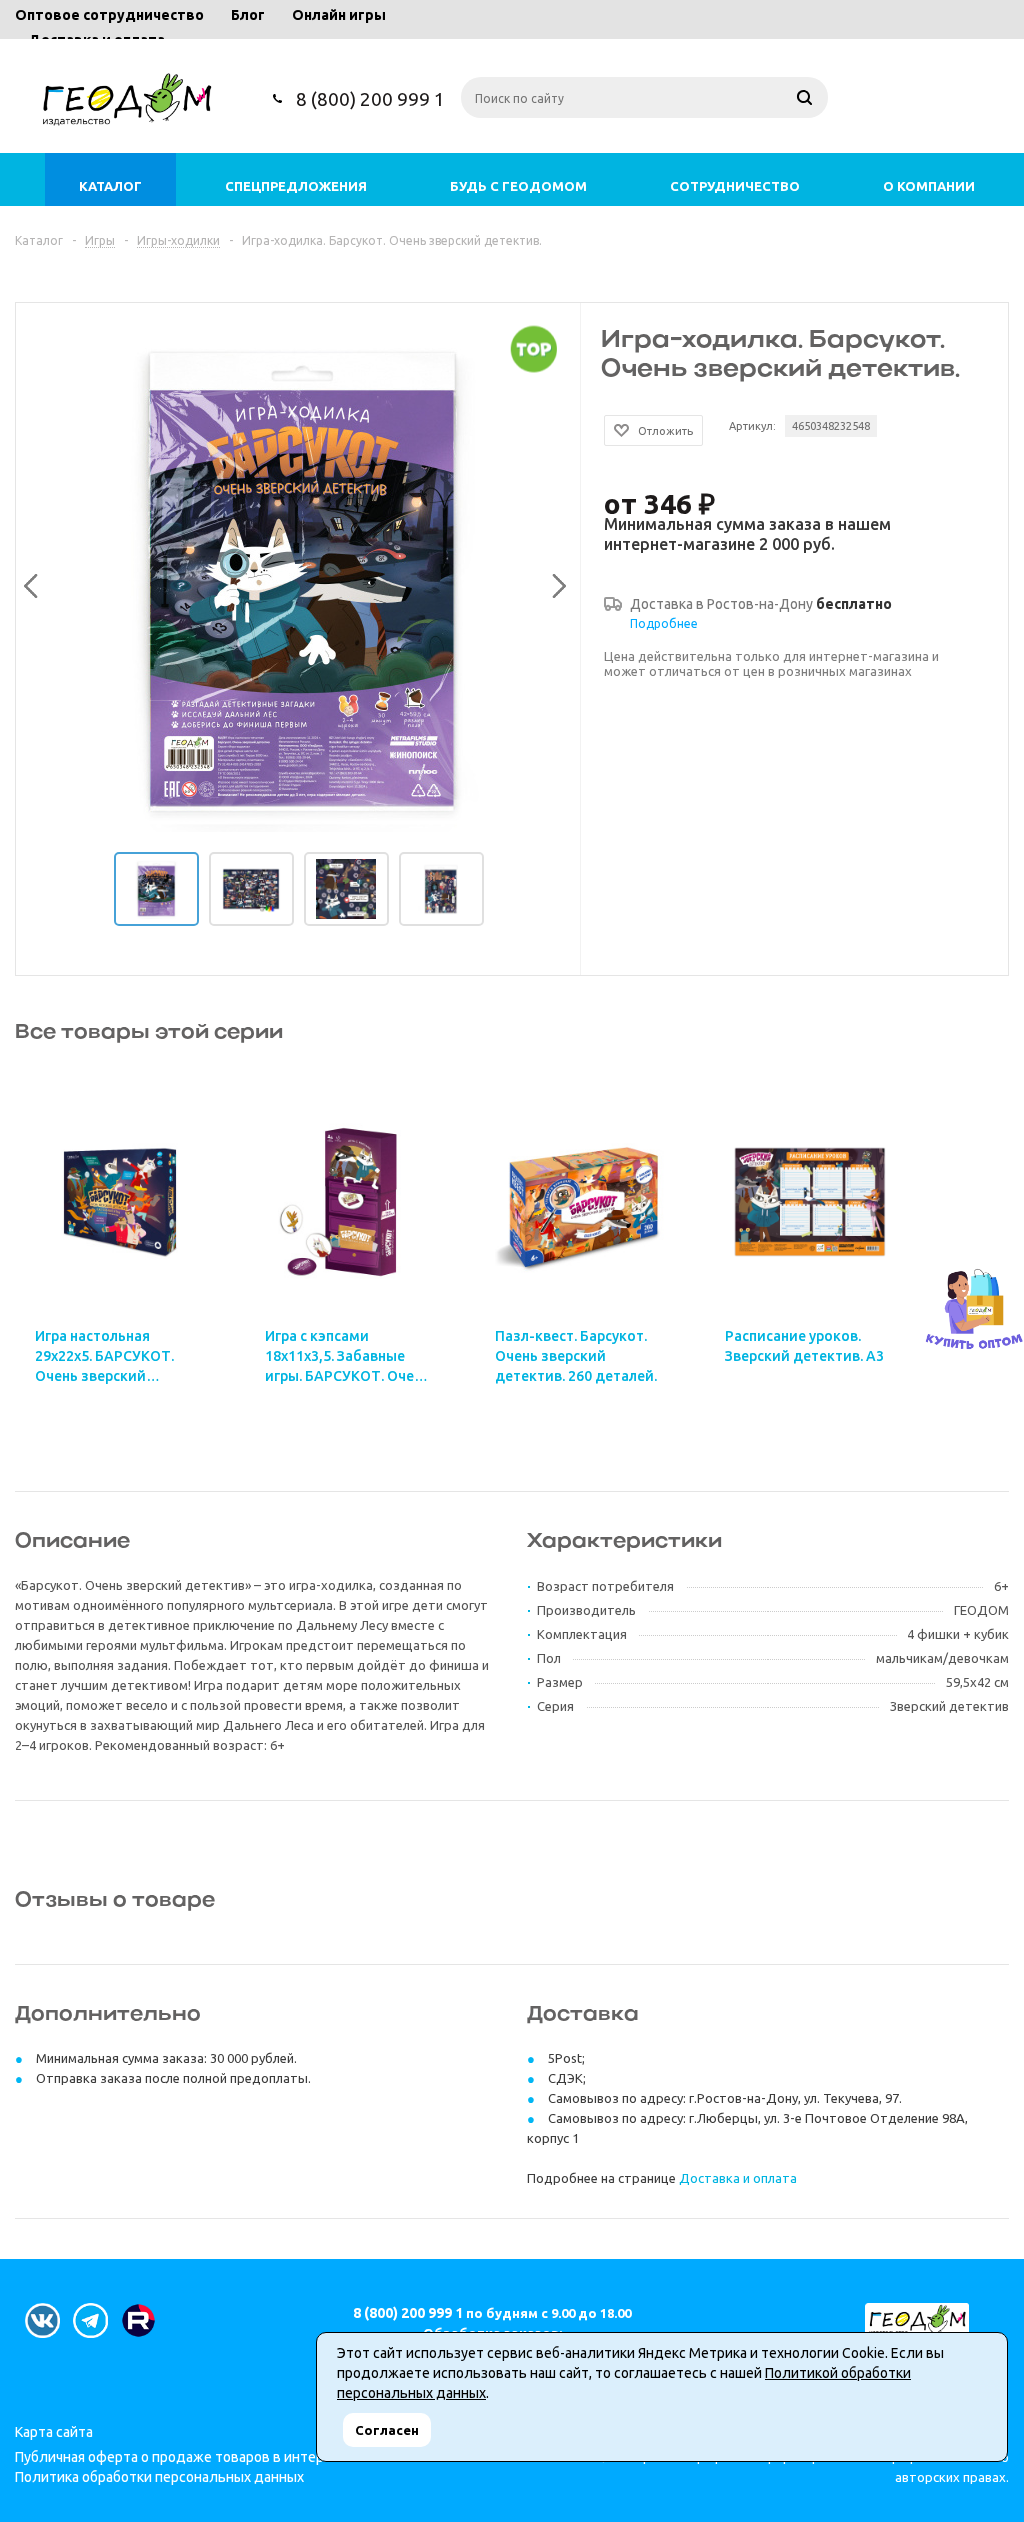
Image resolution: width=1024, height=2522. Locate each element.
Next (554, 582)
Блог (248, 15)
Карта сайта (54, 2432)
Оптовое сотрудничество (109, 15)
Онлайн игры (339, 15)
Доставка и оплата (738, 2178)
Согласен (387, 2430)
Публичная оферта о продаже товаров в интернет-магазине (214, 2457)
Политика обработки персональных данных (159, 2477)
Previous (28, 582)
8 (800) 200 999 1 (370, 99)
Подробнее (664, 623)
